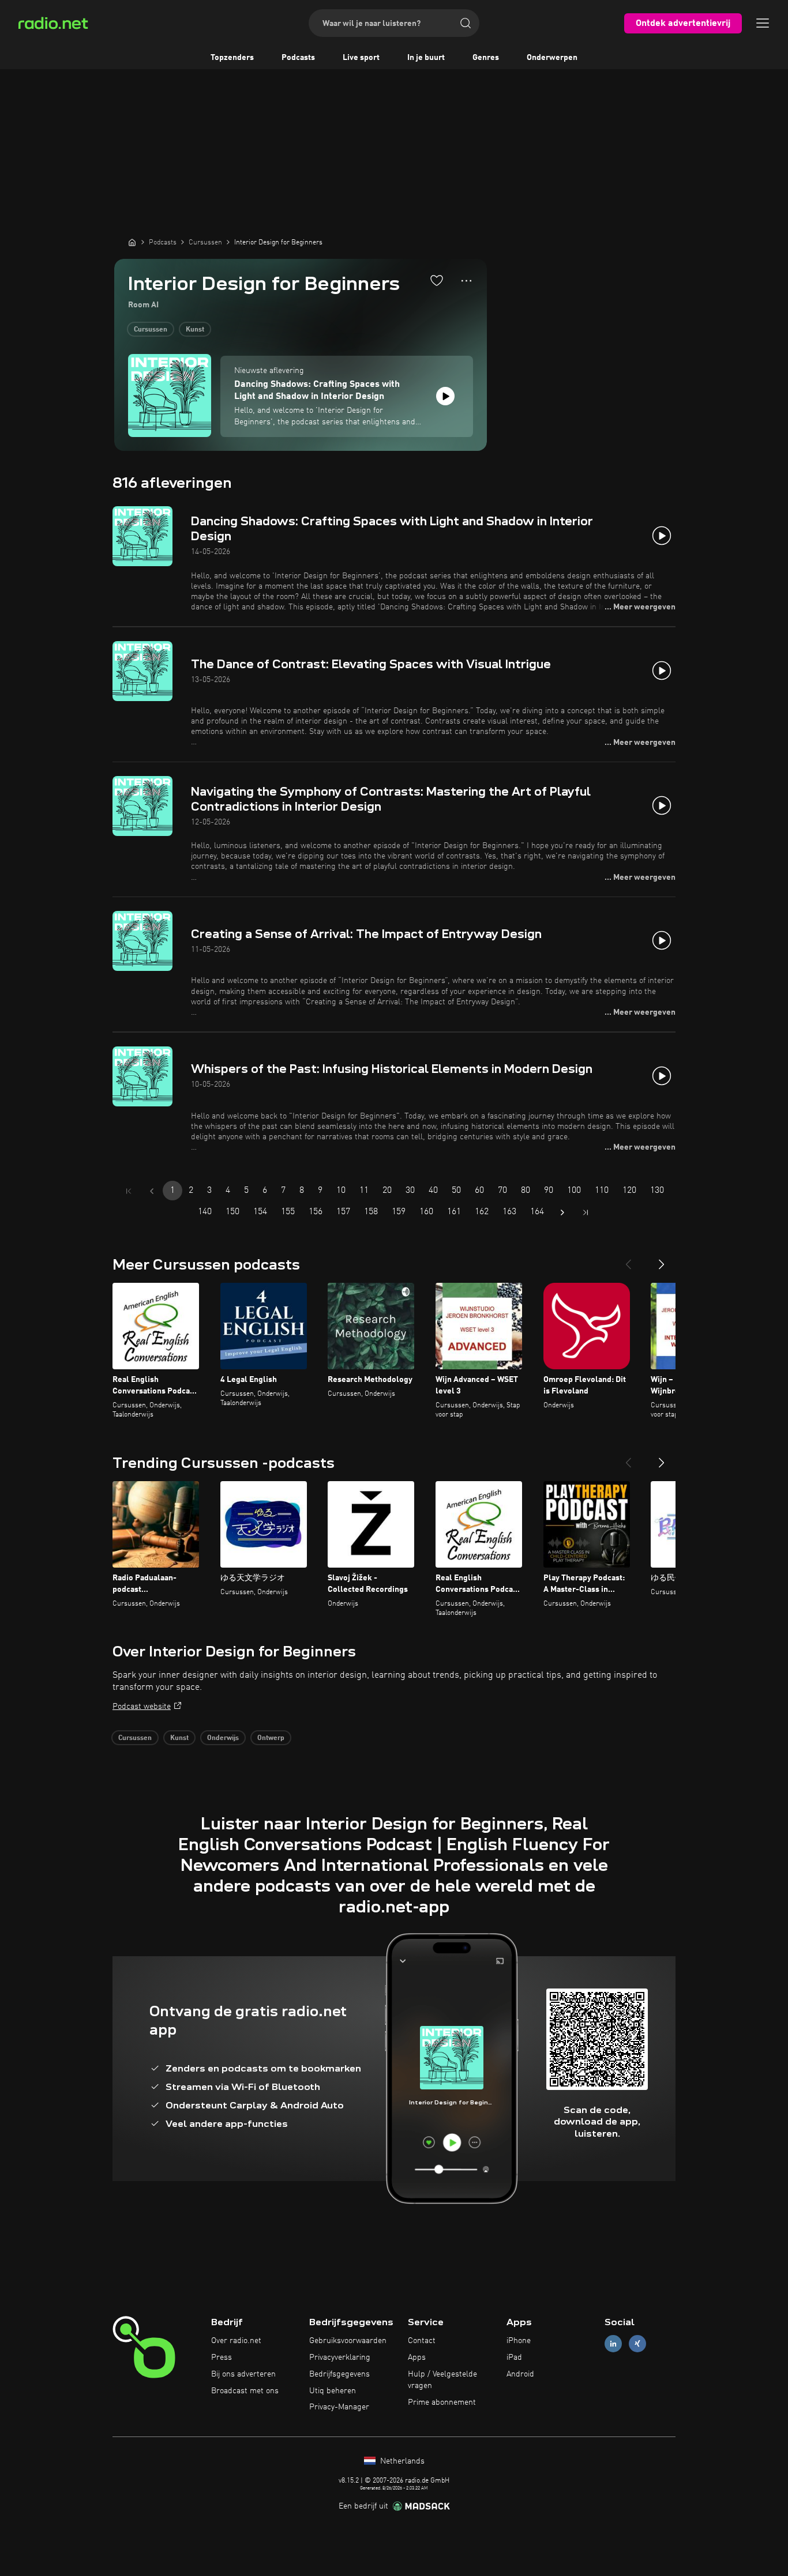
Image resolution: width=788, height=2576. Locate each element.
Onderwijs (223, 1738)
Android (520, 2374)
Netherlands (401, 2461)
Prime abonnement (442, 2402)
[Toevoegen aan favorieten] (437, 280)
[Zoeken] (466, 23)
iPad (514, 2357)
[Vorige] (628, 1260)
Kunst (195, 330)
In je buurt (426, 58)
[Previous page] (152, 1191)
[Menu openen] (763, 23)
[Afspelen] (445, 396)
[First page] (129, 1191)
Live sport (361, 58)
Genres (486, 58)
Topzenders (232, 58)
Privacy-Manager (339, 2407)
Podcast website (142, 1707)
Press (222, 2357)
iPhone (519, 2341)
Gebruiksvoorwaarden (348, 2341)
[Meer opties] (466, 281)
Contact (422, 2341)
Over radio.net (236, 2341)
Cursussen (151, 330)
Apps (417, 2357)
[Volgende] (662, 1260)
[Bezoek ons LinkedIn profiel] (613, 2344)
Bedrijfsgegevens (339, 2374)
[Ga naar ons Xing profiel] (637, 2344)
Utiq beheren (333, 2391)
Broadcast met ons (245, 2391)
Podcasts (298, 58)
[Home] (132, 242)
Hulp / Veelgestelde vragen (442, 2380)
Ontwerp (271, 1738)
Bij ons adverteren (243, 2374)
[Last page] (586, 1212)
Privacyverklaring (340, 2357)
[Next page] (562, 1212)
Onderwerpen (552, 58)
